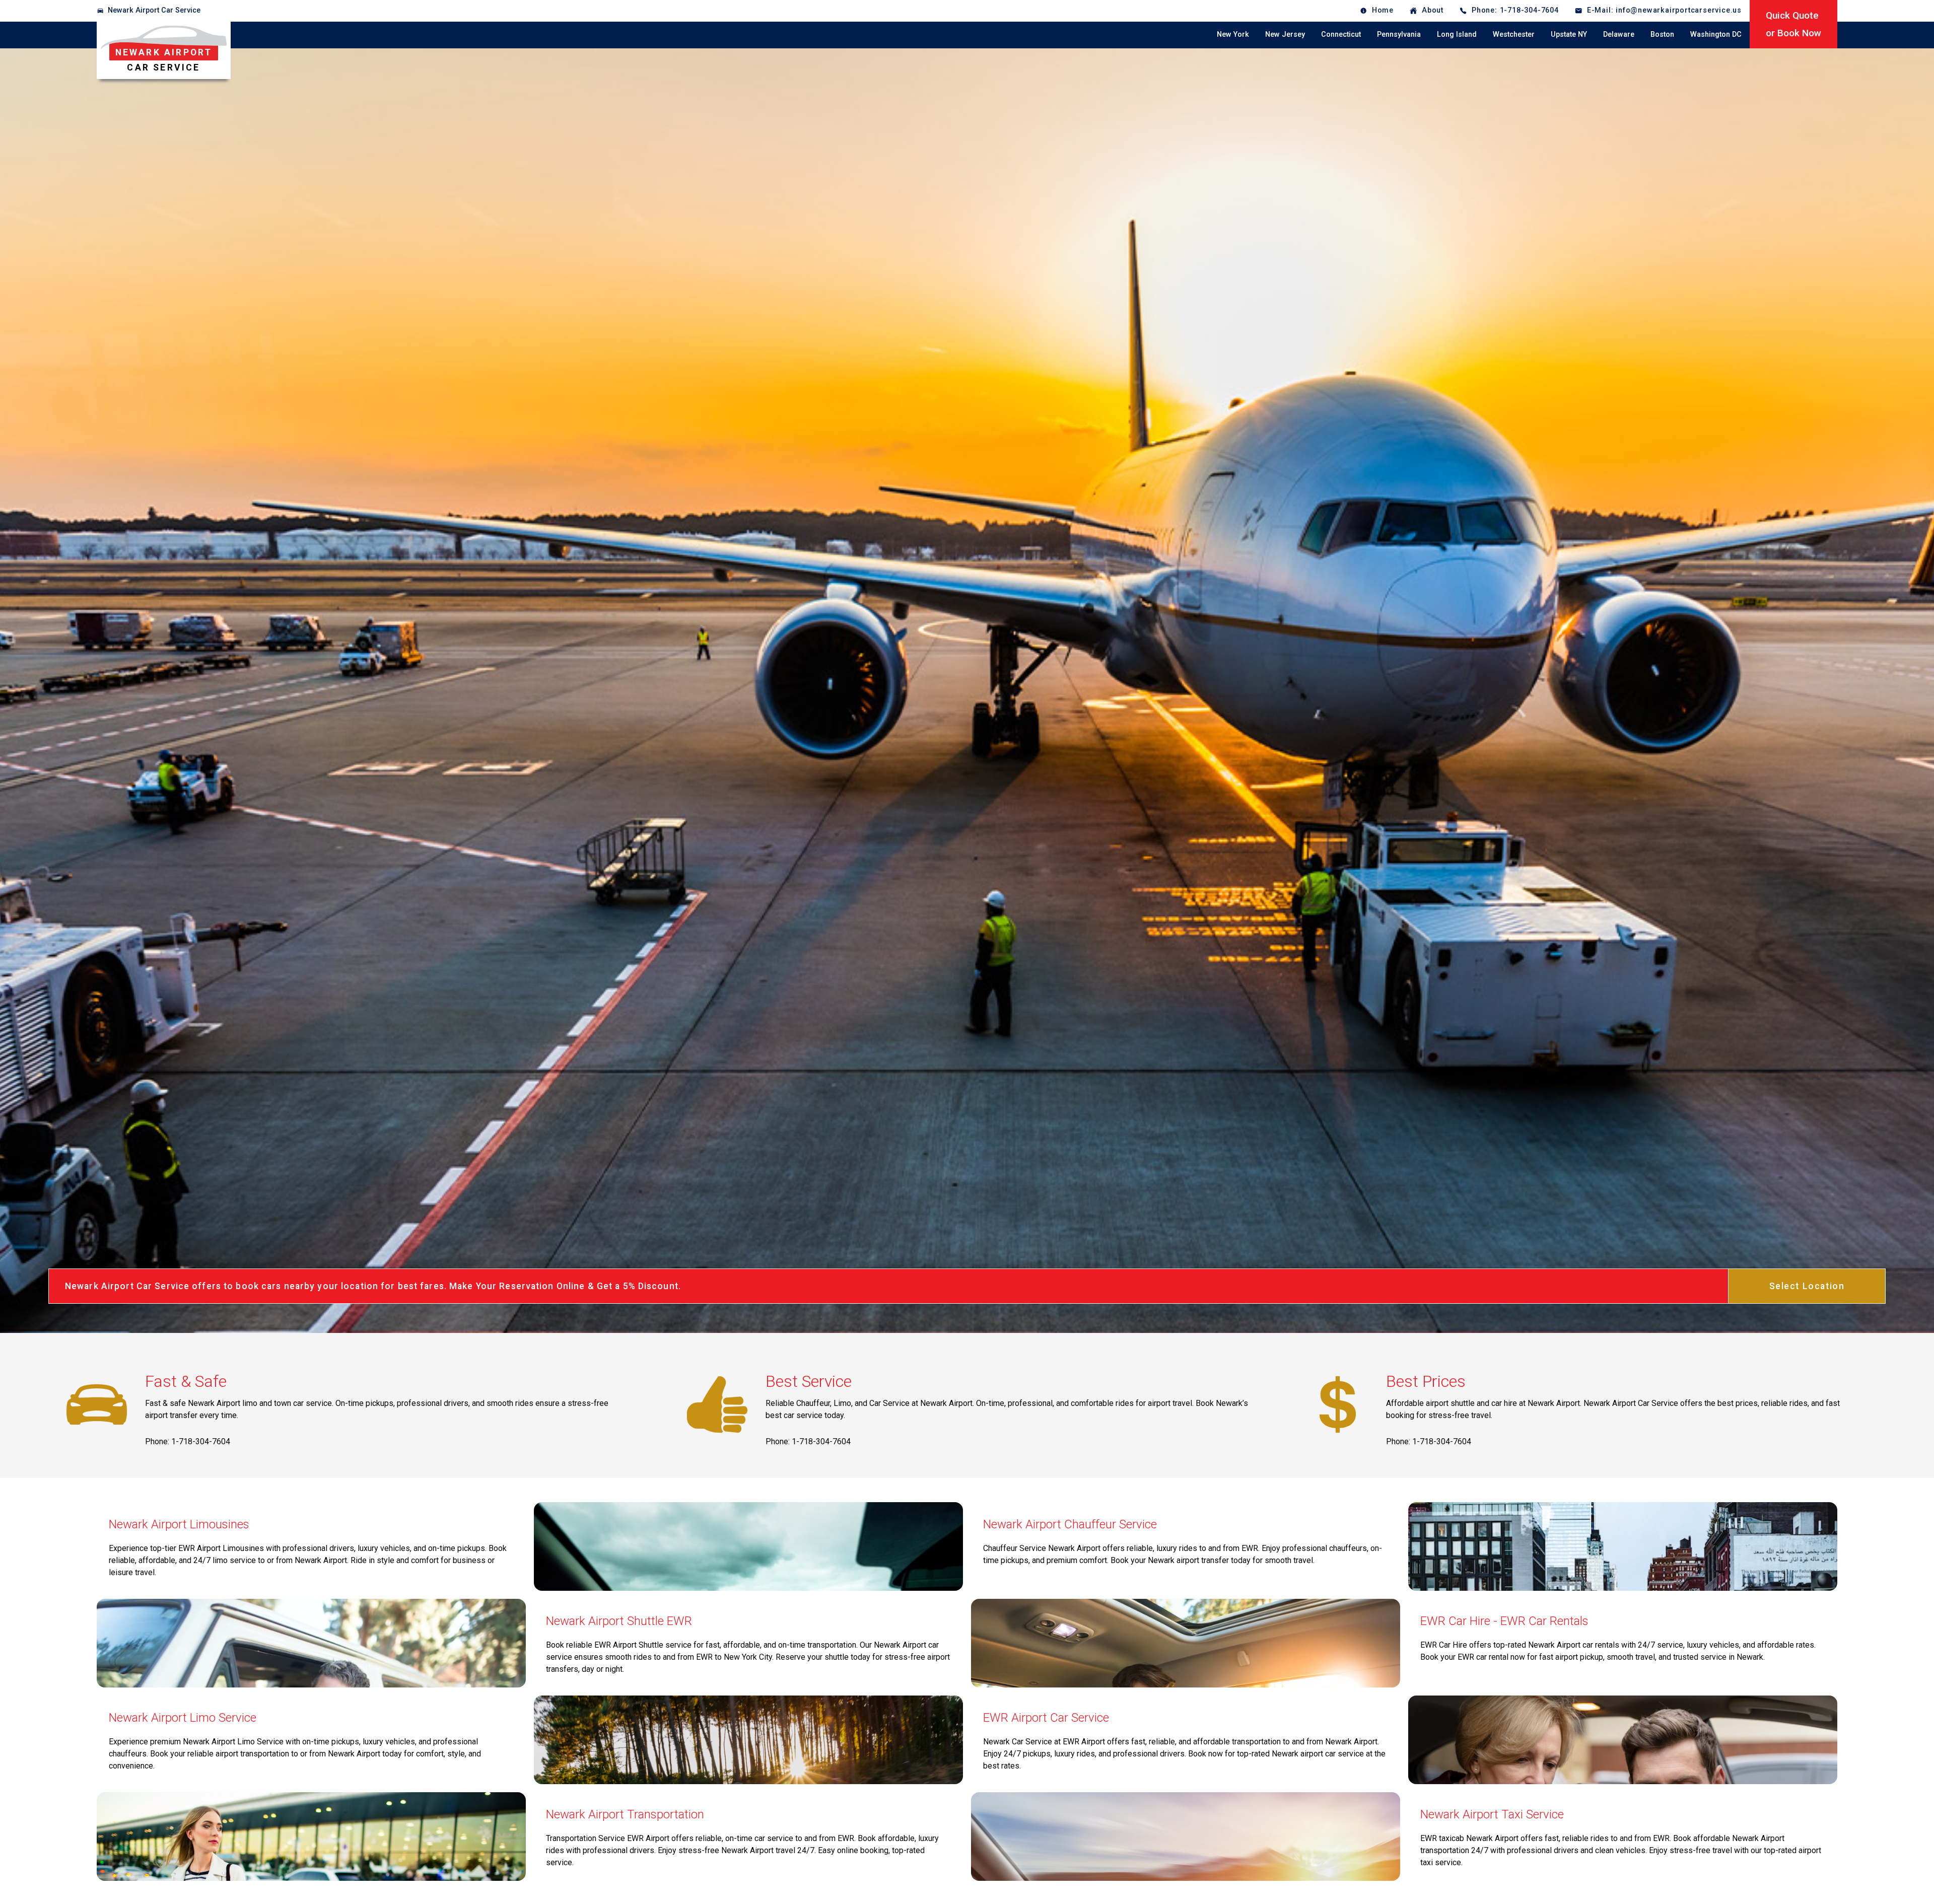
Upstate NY (1569, 34)
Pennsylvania (1399, 34)
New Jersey (1285, 34)
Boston (1662, 34)
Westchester (1514, 34)
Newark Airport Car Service (154, 10)
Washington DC (1716, 34)
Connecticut (1341, 34)
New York (1233, 34)
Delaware (1619, 34)
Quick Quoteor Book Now (1793, 24)
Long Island (1457, 34)
